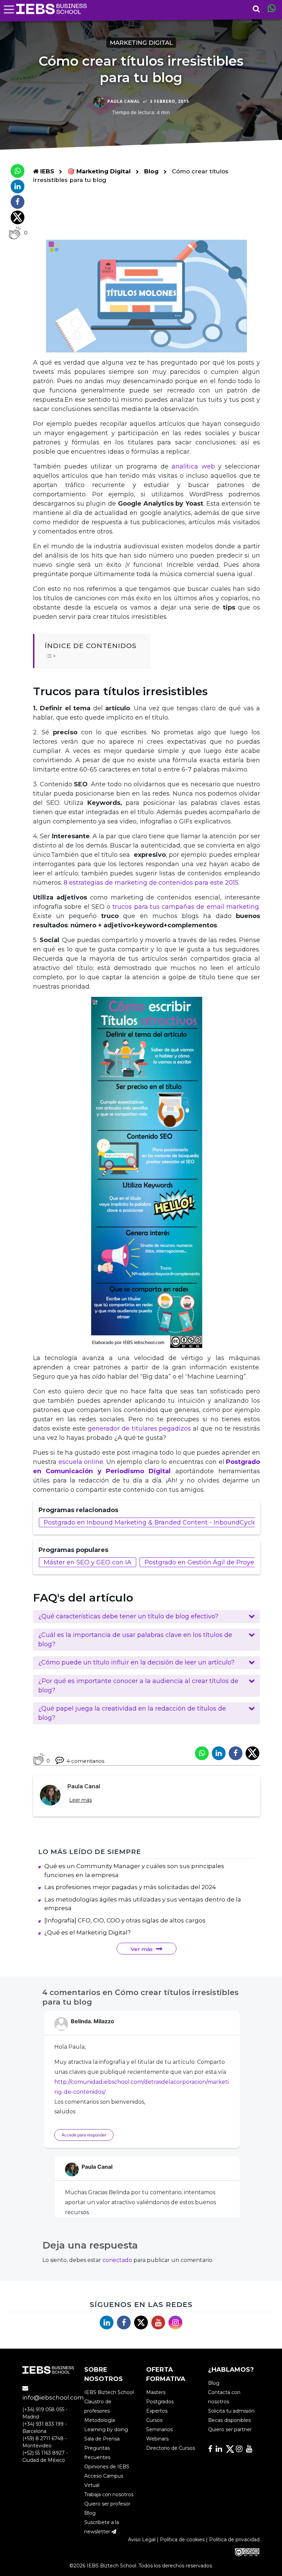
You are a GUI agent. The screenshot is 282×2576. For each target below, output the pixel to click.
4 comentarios (85, 1761)
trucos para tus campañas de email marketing (186, 907)
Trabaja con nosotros (109, 2494)
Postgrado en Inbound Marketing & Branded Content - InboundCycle (150, 1522)
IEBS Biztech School (109, 2392)
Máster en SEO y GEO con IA (88, 1562)
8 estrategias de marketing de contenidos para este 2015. (151, 883)
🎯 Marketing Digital (100, 171)
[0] (15, 233)
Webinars (157, 2439)
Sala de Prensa (102, 2439)
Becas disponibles (229, 2420)
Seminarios (159, 2429)
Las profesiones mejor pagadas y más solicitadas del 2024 (130, 1887)
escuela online (81, 1462)
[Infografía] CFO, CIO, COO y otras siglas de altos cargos (125, 1920)
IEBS (46, 171)
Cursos (154, 2420)
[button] (147, 1617)
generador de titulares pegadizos (139, 1429)
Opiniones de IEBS (107, 2467)
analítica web (193, 466)
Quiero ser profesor (107, 2504)
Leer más (80, 1800)
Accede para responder (84, 2135)
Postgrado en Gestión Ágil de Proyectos (206, 1562)
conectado (117, 2260)
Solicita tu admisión (231, 2411)
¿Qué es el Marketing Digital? (88, 1932)
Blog (151, 171)
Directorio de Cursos (171, 2448)
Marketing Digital (141, 43)
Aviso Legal (142, 2540)
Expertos (157, 2411)
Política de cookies (182, 2540)
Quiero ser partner (230, 2429)
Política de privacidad (234, 2540)
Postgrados (160, 2402)
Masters (156, 2392)
